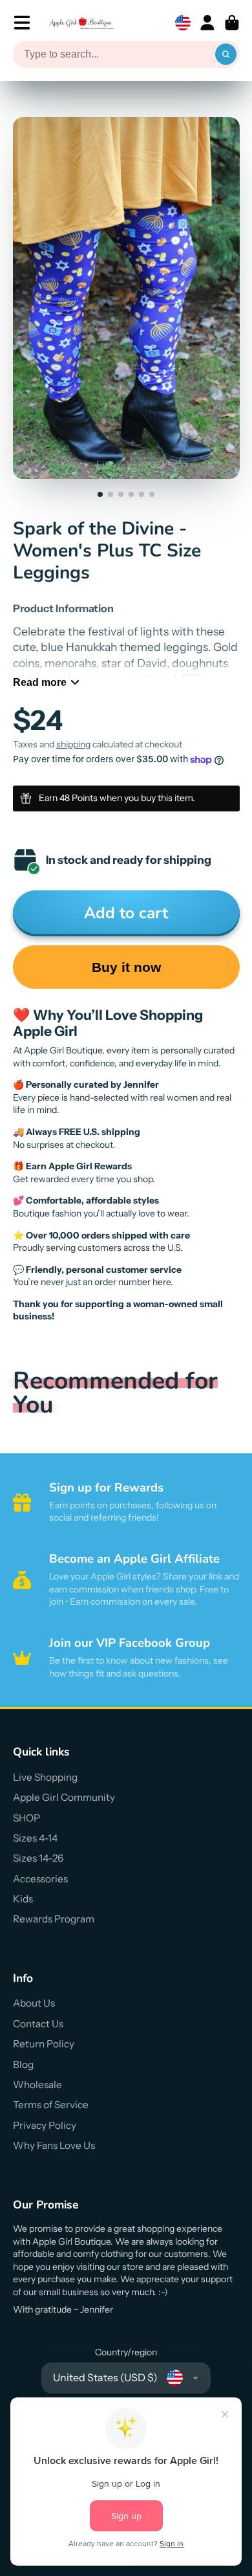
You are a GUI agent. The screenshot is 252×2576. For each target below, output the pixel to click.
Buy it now (126, 967)
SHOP (26, 1818)
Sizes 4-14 (35, 1838)
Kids (23, 1899)
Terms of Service (51, 2105)
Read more (40, 682)
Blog (23, 2064)
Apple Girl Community (64, 1797)
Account (207, 23)
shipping (73, 744)
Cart (232, 23)
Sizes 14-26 (38, 1858)
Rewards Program (54, 1919)
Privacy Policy (45, 2125)
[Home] (81, 23)
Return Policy (44, 2044)
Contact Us (38, 2024)
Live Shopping (45, 1777)
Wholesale (37, 2085)
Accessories (40, 1879)
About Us (34, 2003)
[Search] (226, 54)
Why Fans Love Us (54, 2145)
